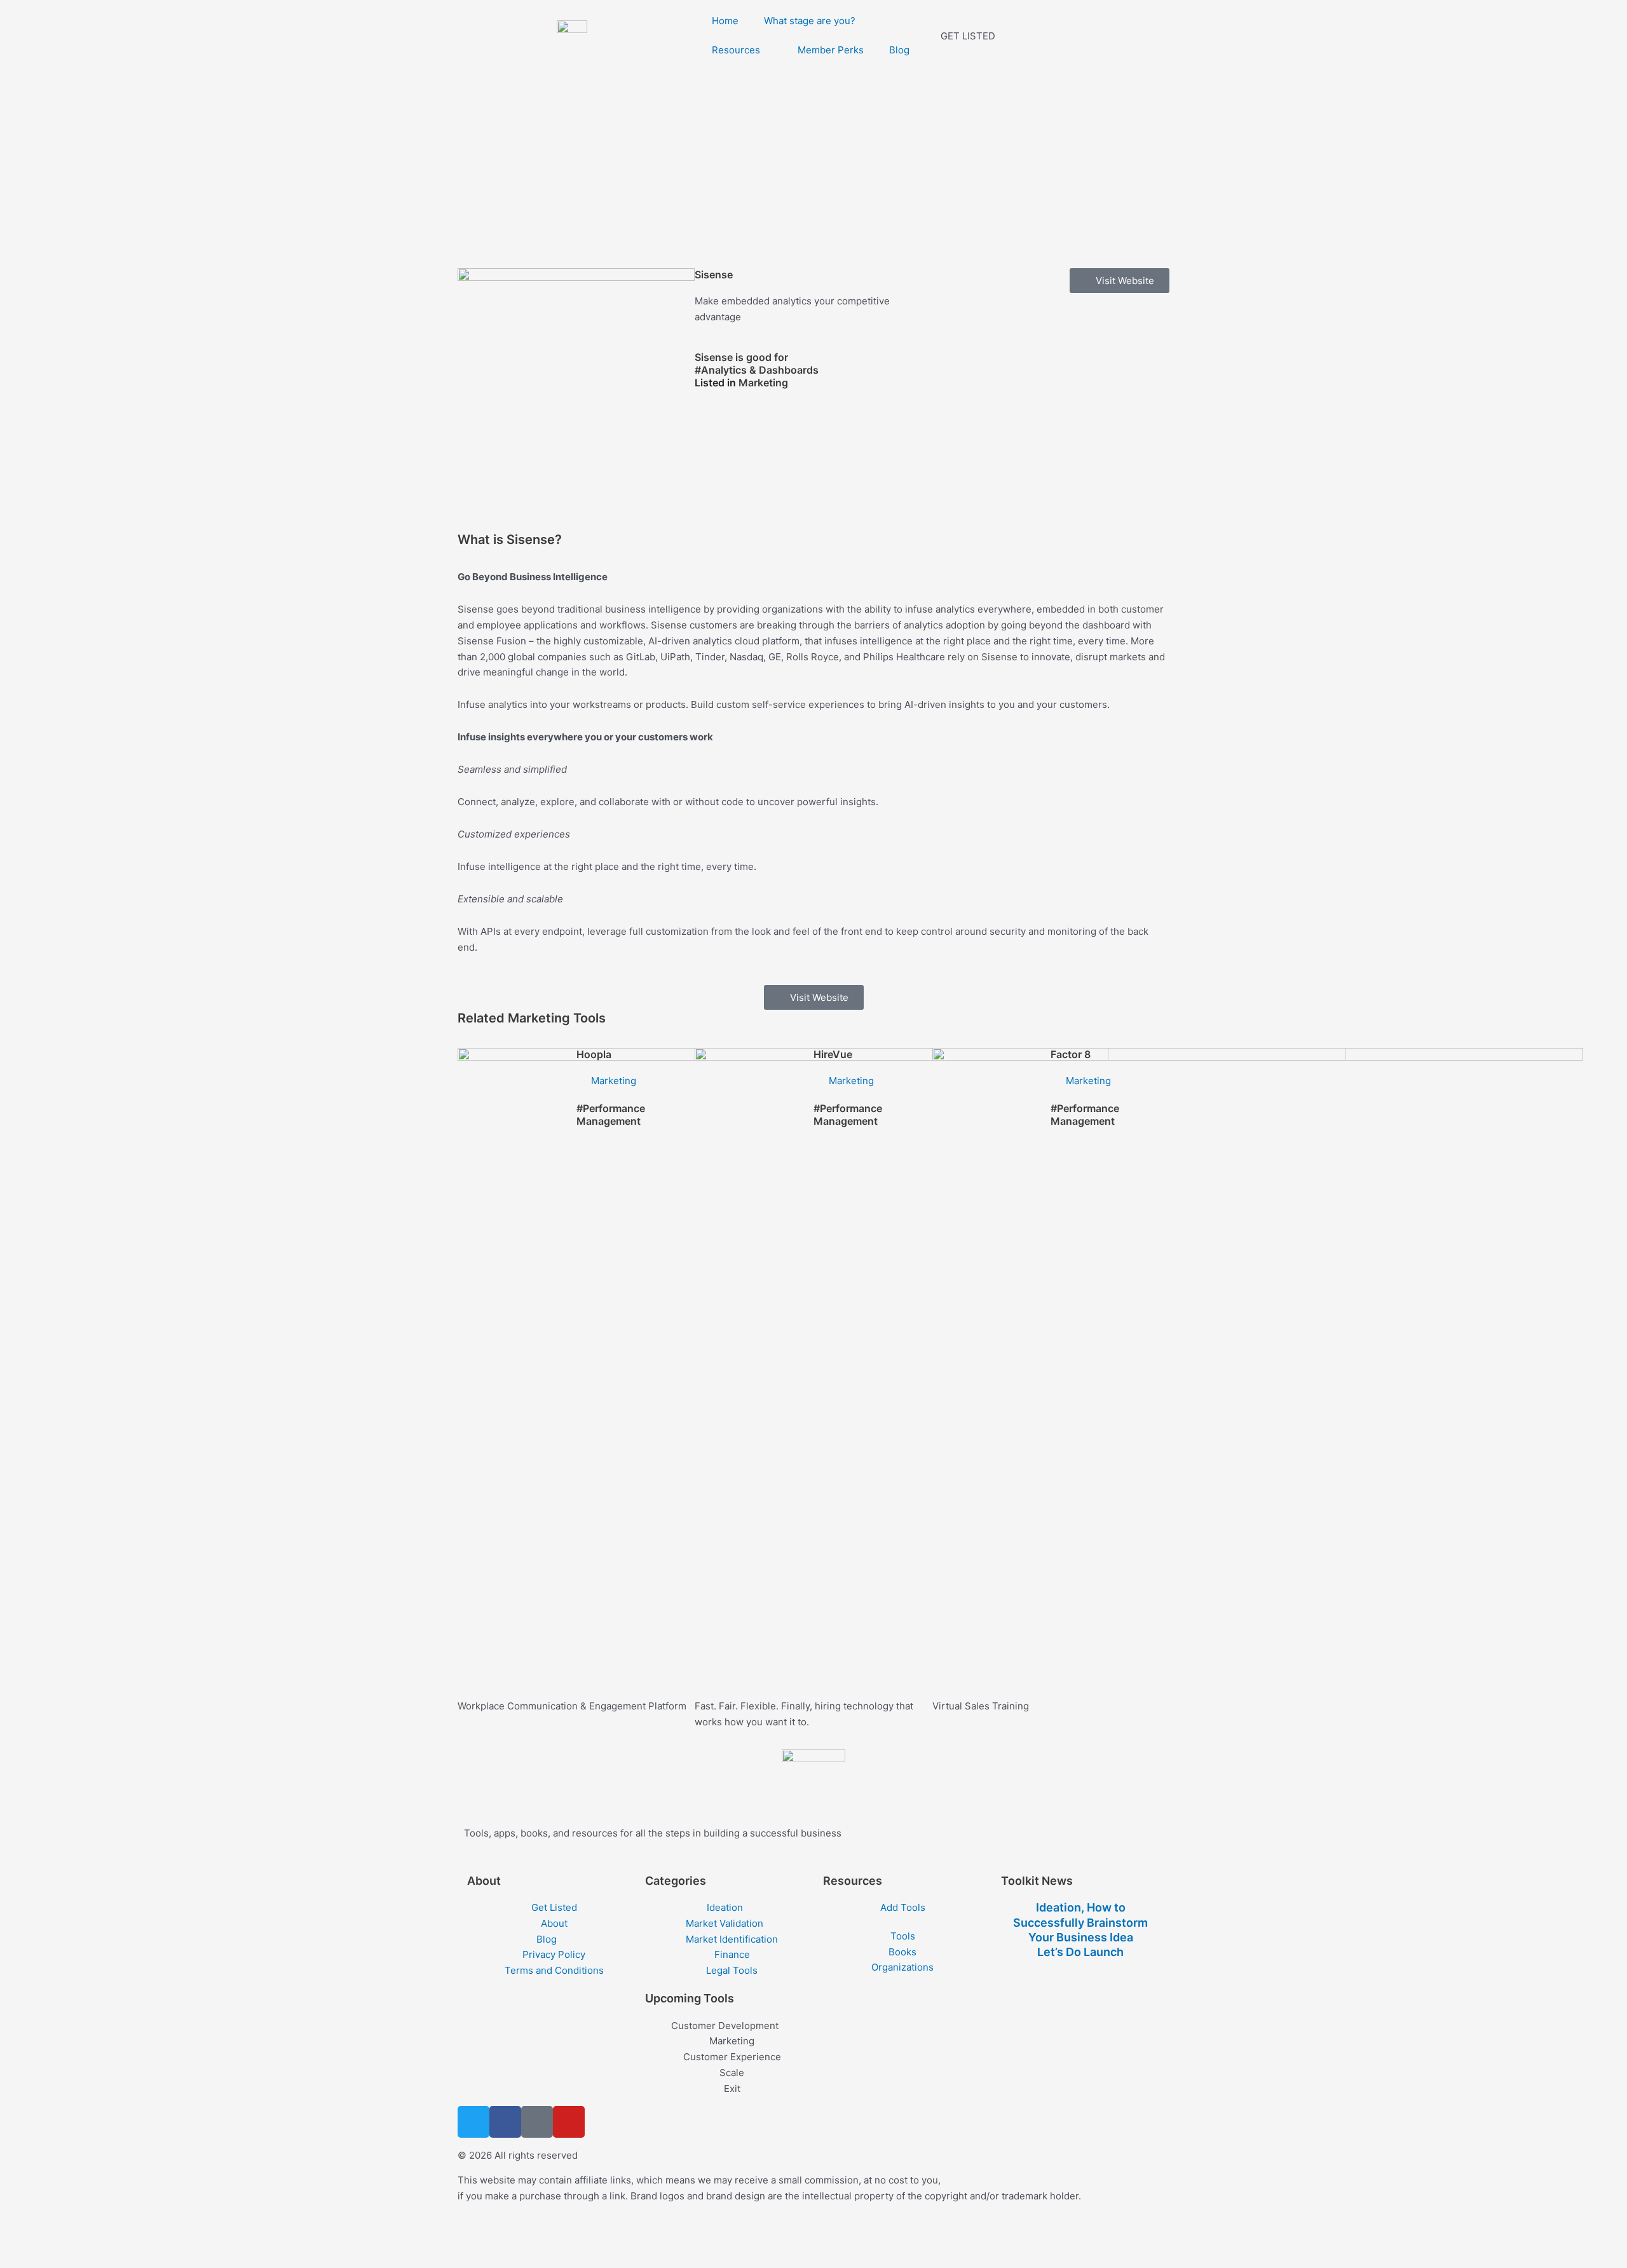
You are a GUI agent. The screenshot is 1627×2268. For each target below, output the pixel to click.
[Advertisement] (813, 166)
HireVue (833, 1054)
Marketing (763, 383)
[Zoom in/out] (19, 2238)
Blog (899, 50)
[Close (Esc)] (141, 2238)
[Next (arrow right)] (60, 2258)
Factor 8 (1071, 1054)
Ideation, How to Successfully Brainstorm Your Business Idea (1080, 1922)
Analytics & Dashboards (760, 370)
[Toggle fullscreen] (60, 2238)
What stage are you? (810, 21)
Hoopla (594, 1054)
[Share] (100, 2238)
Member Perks (831, 50)
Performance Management (611, 1115)
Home (725, 21)
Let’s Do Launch (1080, 1952)
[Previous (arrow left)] (19, 2258)
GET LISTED (968, 36)
